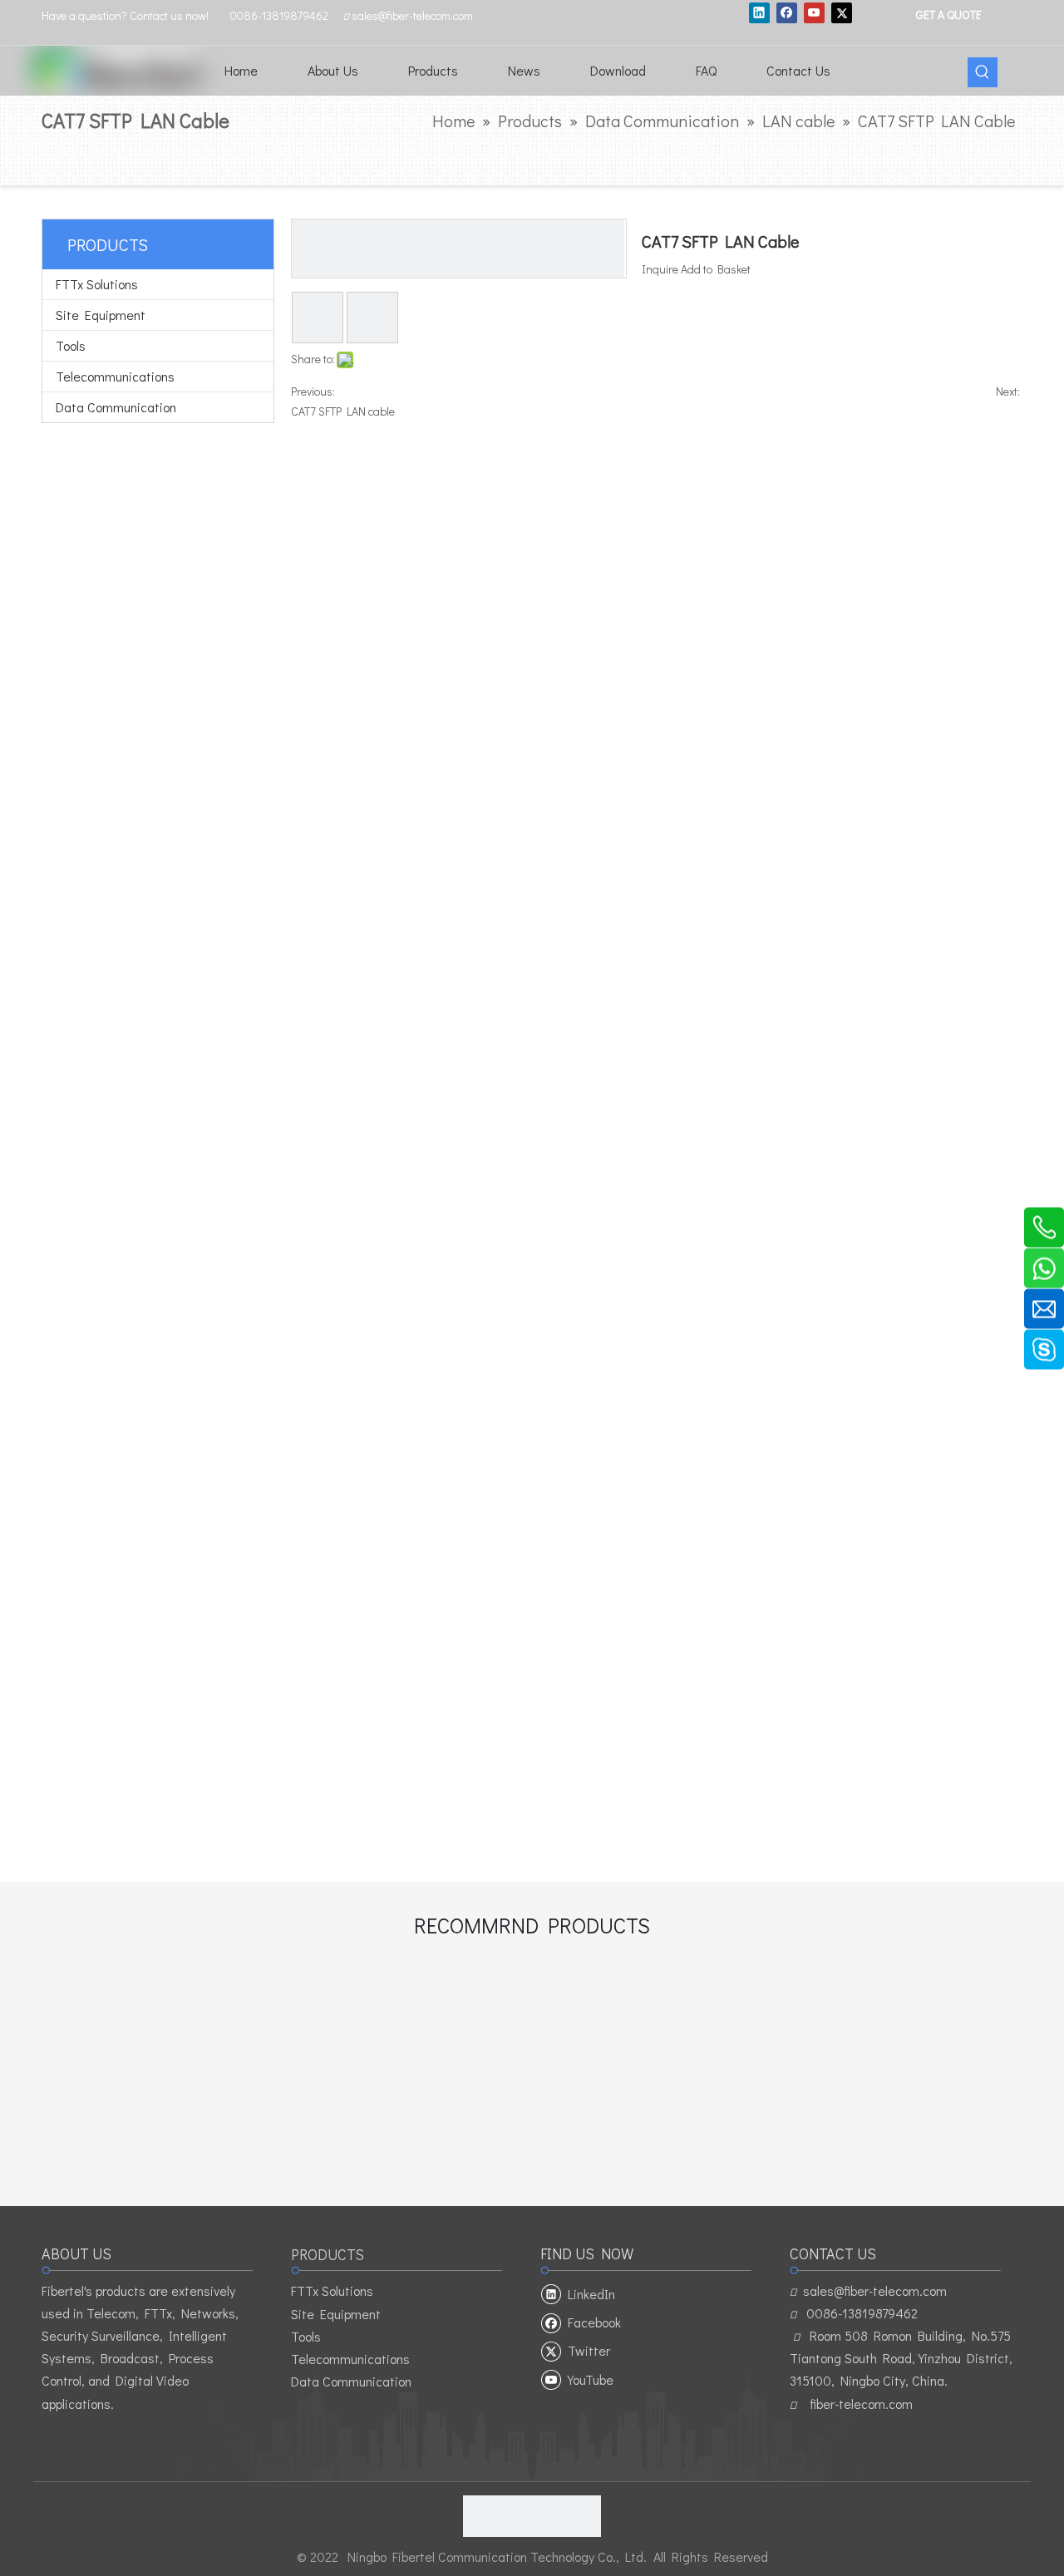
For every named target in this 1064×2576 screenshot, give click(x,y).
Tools (71, 345)
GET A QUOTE (948, 14)
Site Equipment (101, 315)
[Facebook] (787, 12)
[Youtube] (814, 12)
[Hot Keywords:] (983, 72)
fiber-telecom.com (861, 2404)
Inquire (660, 269)
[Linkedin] (759, 12)
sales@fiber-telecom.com (875, 2290)
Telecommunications (115, 376)
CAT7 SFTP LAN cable (343, 411)
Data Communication (116, 407)
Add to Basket (716, 269)
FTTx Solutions (97, 284)
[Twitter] (842, 12)
